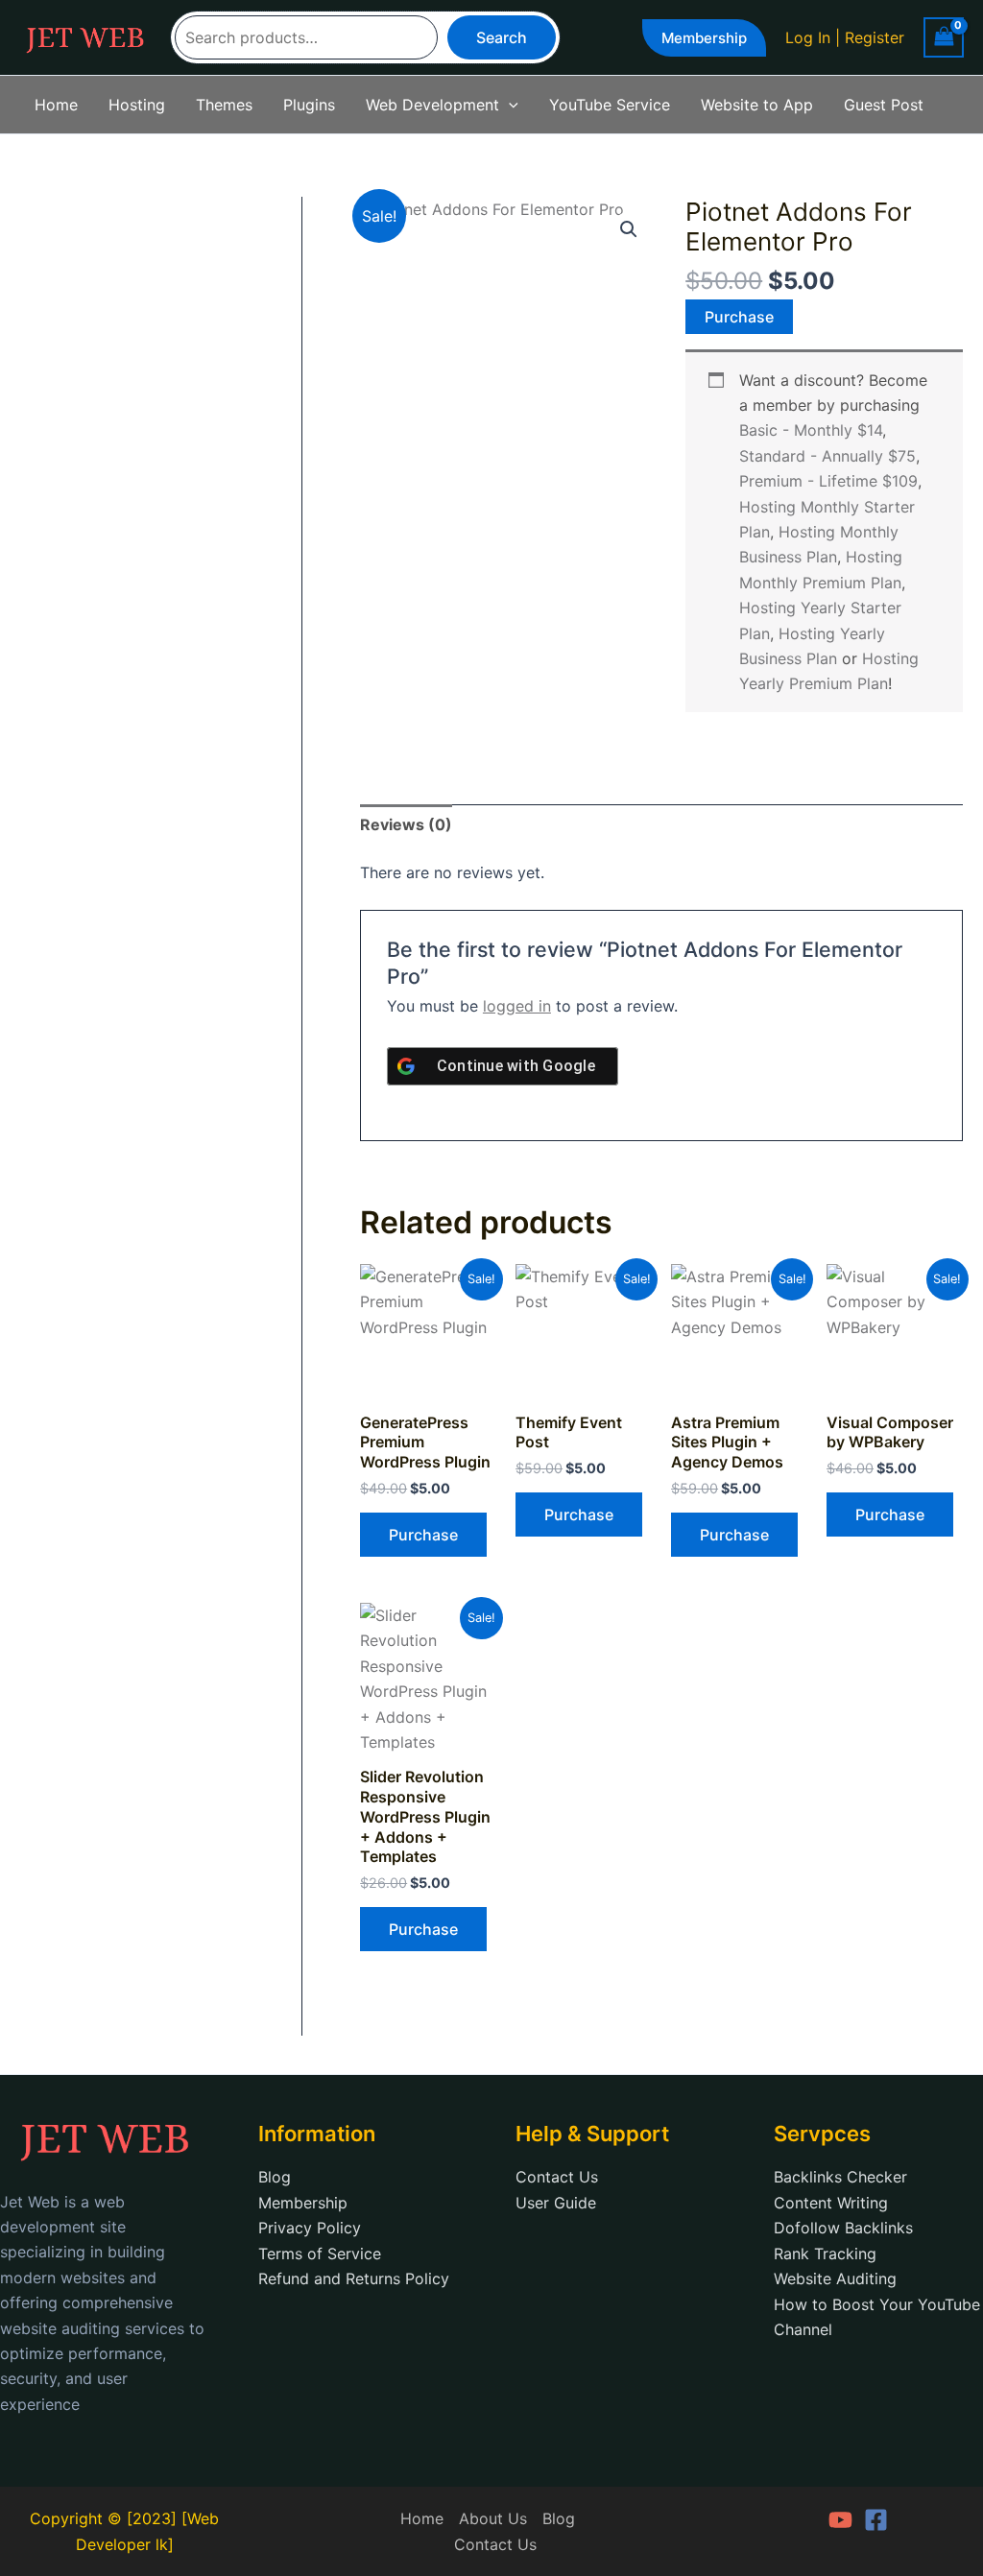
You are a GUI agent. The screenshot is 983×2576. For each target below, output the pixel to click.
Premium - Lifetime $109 (828, 481)
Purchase (739, 317)
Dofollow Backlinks (843, 2228)
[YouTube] (840, 2520)
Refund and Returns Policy (354, 2278)
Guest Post (884, 105)
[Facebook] (876, 2520)
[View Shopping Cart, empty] (944, 37)
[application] (509, 105)
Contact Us (557, 2177)
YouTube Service (610, 105)
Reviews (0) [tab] (406, 824)
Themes (224, 105)
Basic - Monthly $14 (811, 430)
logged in (517, 1006)
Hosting (137, 105)
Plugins (309, 105)
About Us (493, 2518)
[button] (704, 38)
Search (502, 37)
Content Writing (831, 2203)
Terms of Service (320, 2254)
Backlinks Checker (840, 2177)
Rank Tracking (825, 2254)
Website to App (757, 105)
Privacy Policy (310, 2228)
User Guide (556, 2203)
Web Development (432, 105)
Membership (303, 2203)
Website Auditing (835, 2278)
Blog (275, 2177)
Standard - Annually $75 (827, 456)
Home (56, 105)
